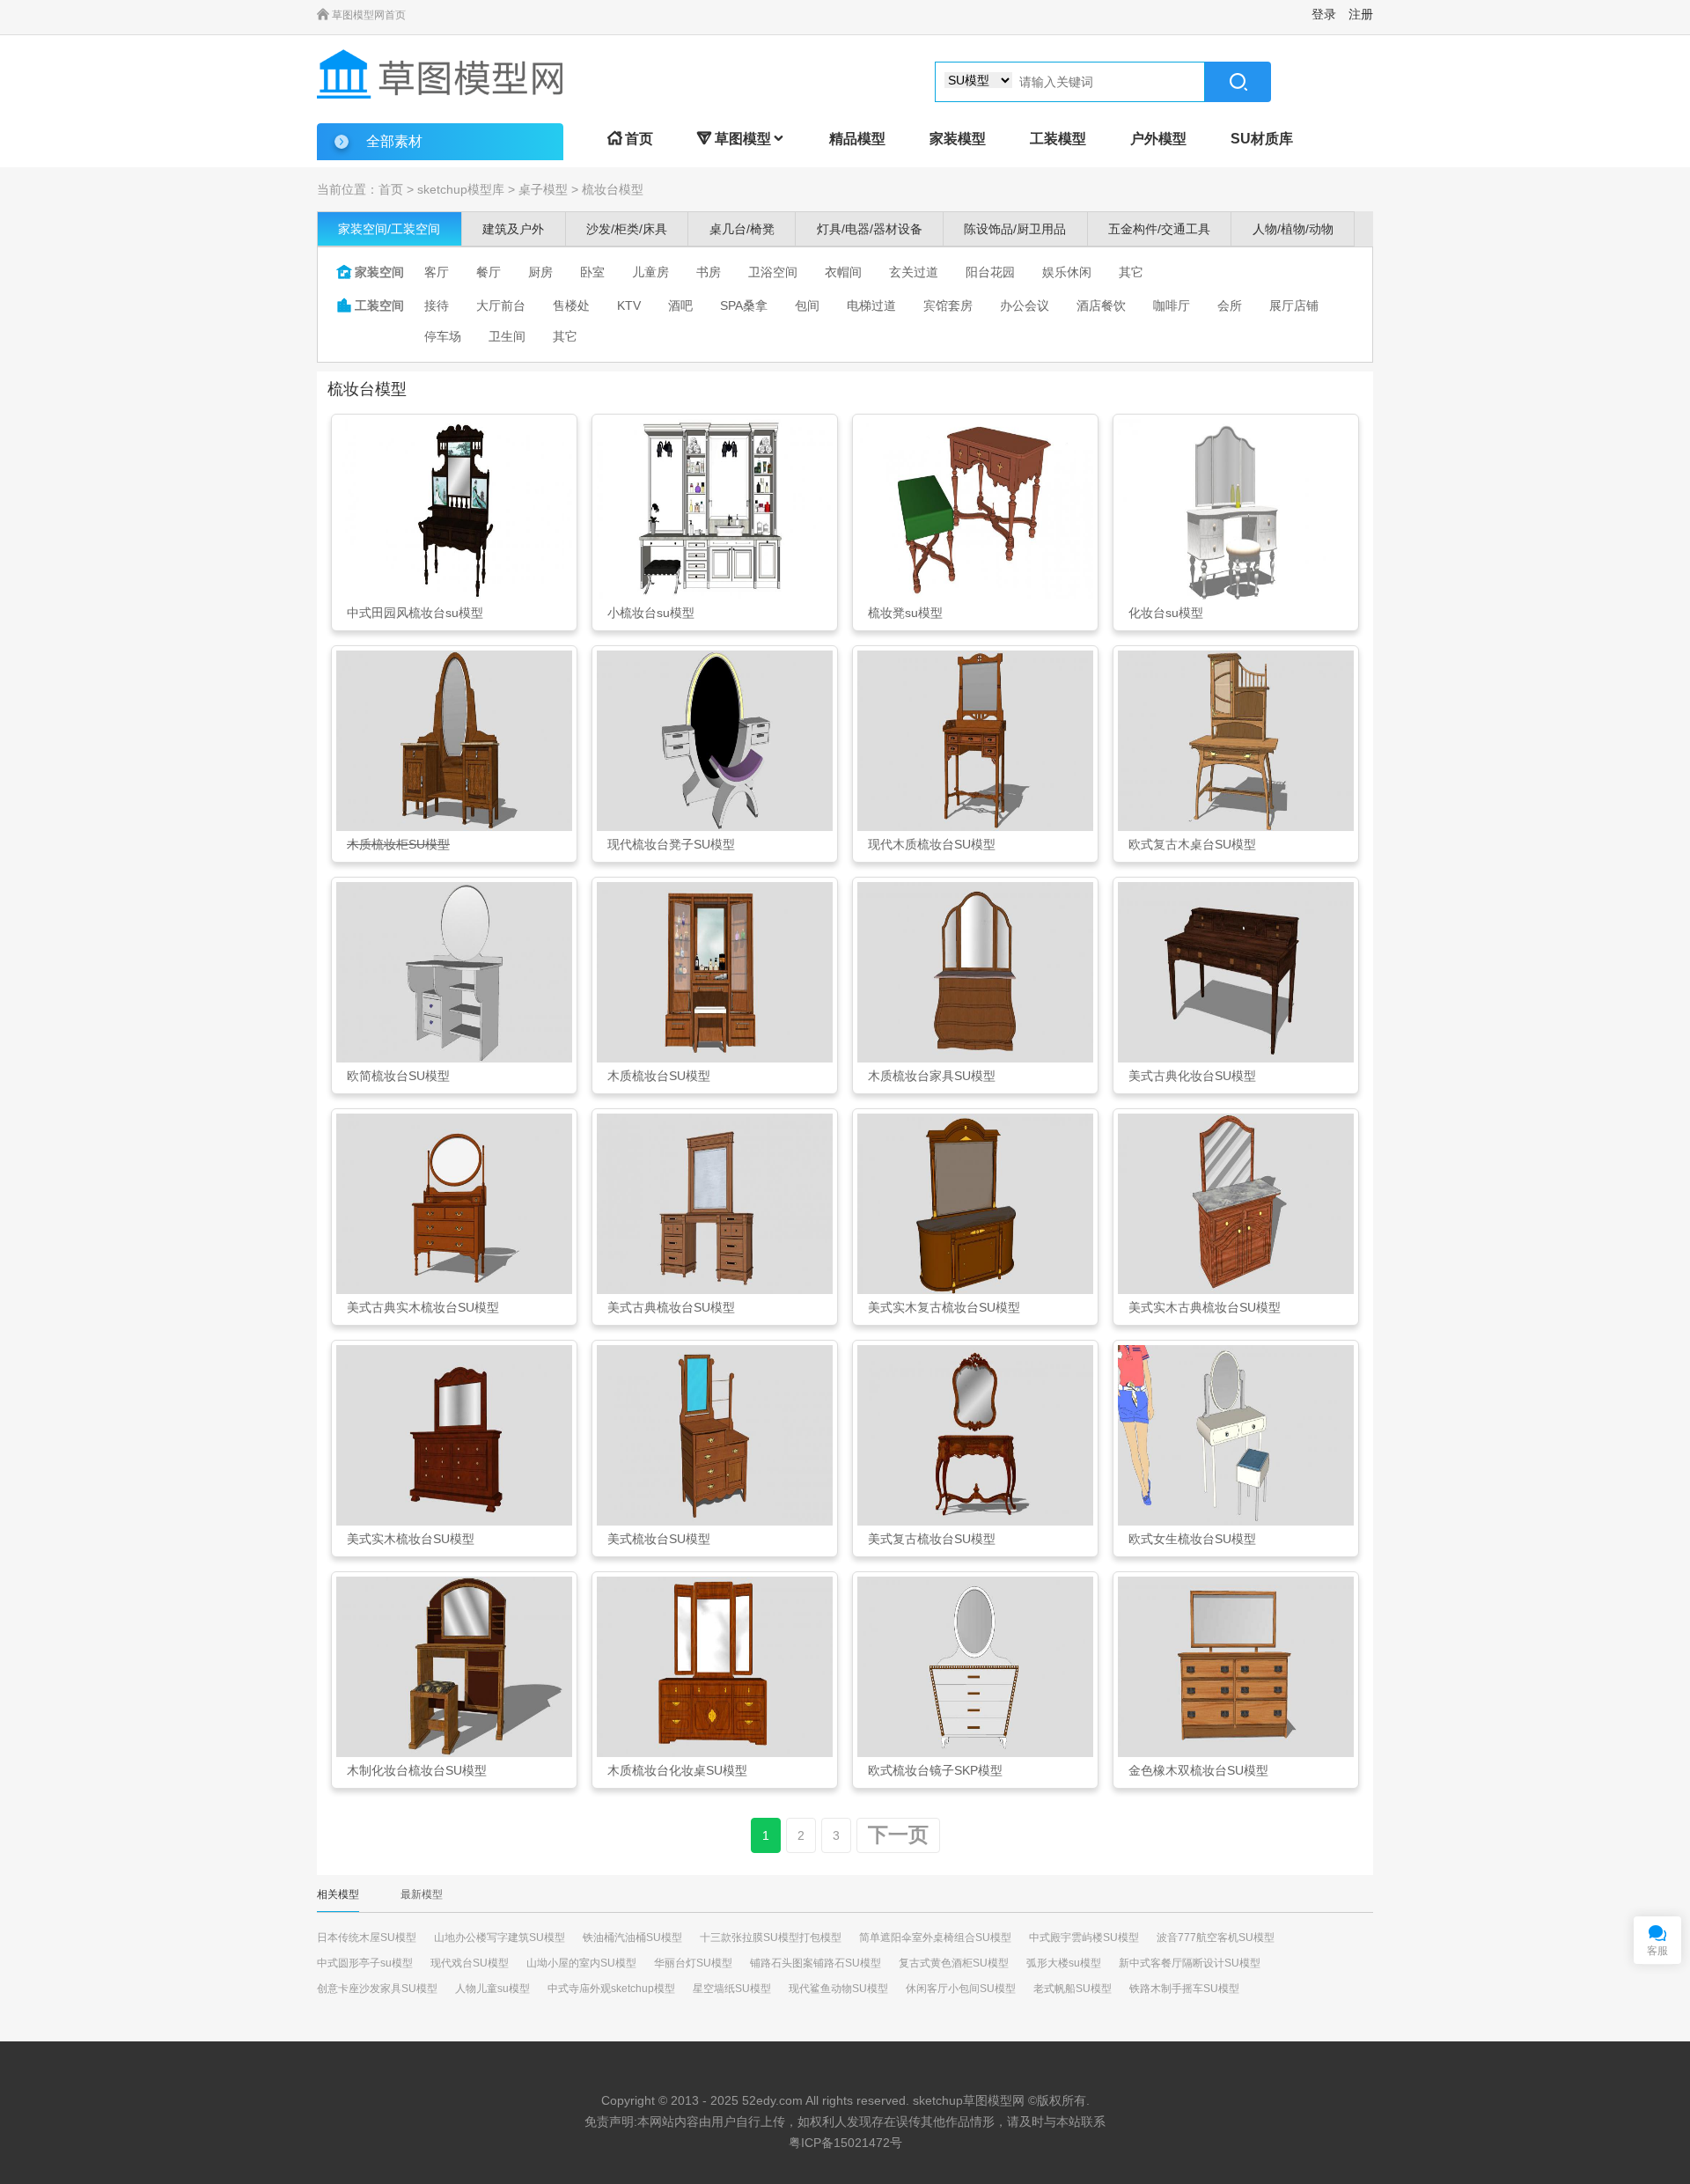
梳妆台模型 (613, 189)
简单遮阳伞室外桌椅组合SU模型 (935, 1938)
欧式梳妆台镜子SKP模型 (935, 1770)
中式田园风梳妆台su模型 (415, 613)
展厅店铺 (1294, 305)
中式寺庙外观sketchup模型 (611, 1989)
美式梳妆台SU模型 (659, 1539)
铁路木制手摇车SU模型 (1184, 1989)
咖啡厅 (1172, 305)
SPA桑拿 (744, 305)
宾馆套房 (948, 305)
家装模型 (958, 139)
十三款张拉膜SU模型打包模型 (771, 1938)
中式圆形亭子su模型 (365, 1963)
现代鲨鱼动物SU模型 (838, 1989)
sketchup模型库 (461, 189)
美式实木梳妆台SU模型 (411, 1539)
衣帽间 (843, 272)
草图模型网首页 (361, 15)
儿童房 (650, 272)
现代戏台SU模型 (470, 1963)
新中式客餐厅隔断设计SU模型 (1190, 1963)
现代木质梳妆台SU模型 (932, 844)
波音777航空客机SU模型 (1216, 1938)
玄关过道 (914, 272)
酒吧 (680, 305)
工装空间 (371, 305)
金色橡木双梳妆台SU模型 (1198, 1770)
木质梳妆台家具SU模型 (932, 1076)
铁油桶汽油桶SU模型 (632, 1938)
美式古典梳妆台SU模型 (671, 1307)
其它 (1131, 272)
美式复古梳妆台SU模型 (932, 1539)
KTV (629, 305)
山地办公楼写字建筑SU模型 (500, 1938)
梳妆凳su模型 (905, 613)
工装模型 (1058, 139)
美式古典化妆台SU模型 (1192, 1076)
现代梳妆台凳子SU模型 (671, 844)
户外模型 (1158, 139)
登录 (1324, 14)
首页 (630, 139)
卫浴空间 (773, 272)
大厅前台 (501, 305)
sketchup (938, 2100)
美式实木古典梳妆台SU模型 (1205, 1307)
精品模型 (857, 139)
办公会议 (1025, 305)
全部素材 (394, 141)
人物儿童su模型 (492, 1989)
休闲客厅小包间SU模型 (961, 1989)
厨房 (540, 272)
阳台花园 (990, 272)
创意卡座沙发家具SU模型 (377, 1989)
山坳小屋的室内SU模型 (581, 1963)
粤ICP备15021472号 (845, 2143)
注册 (1361, 14)
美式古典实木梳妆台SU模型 (423, 1307)
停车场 (443, 336)
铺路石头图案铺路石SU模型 (816, 1963)
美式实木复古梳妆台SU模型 (944, 1307)
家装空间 (371, 272)
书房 (709, 272)
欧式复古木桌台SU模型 (1192, 844)
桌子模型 (543, 189)
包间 (807, 305)
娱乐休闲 (1067, 272)
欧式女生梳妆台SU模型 (1192, 1539)
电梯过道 (871, 305)
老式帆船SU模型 (1073, 1989)
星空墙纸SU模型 (732, 1989)
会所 (1230, 305)
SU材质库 (1262, 139)
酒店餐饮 (1101, 305)
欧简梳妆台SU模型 (398, 1076)
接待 (437, 305)
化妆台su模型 (1166, 613)
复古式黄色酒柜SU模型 (954, 1963)
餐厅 (489, 272)
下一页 (898, 1835)
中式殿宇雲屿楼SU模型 (1084, 1938)
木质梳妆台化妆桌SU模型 (677, 1770)
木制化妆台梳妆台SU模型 (417, 1770)
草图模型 (741, 139)
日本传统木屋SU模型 (367, 1938)
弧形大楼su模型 (1064, 1963)
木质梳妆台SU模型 (659, 1076)
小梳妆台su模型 (651, 613)
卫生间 (507, 336)
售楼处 (571, 305)
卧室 (592, 272)
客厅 (437, 272)
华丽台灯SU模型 (693, 1963)
